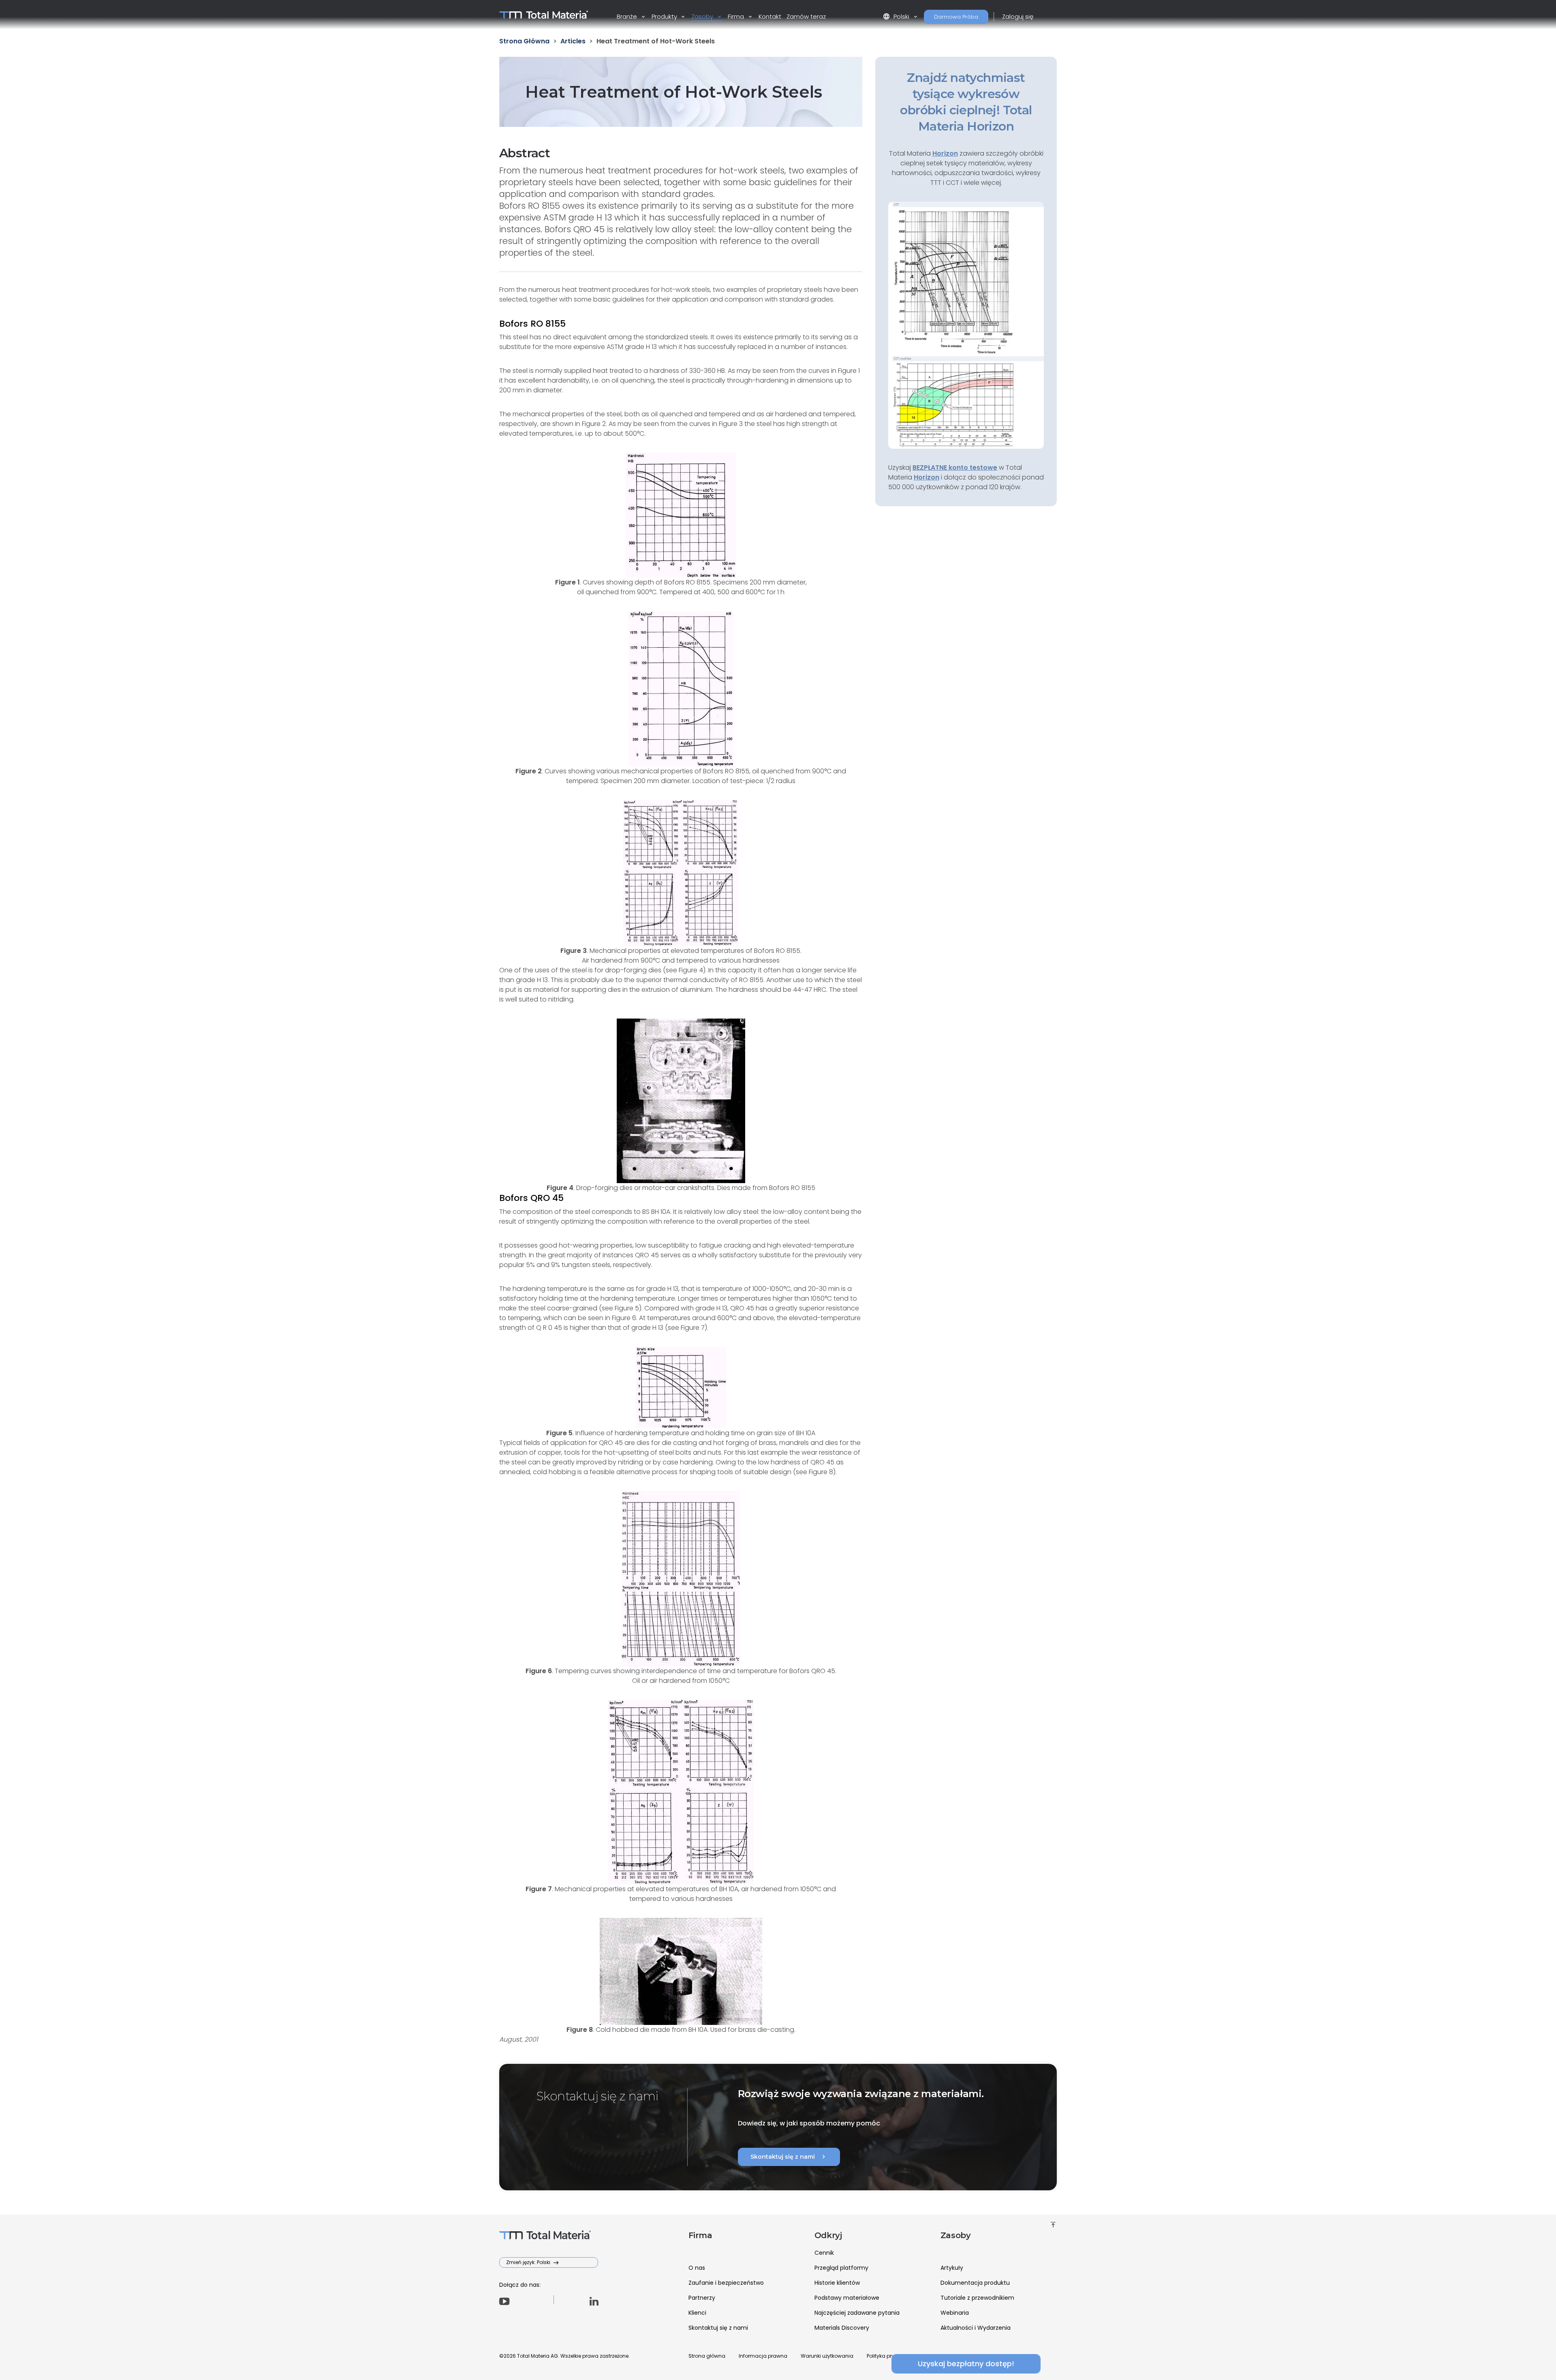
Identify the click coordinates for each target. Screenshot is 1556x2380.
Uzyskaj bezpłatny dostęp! (966, 2364)
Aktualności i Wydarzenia (976, 2328)
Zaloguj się (1018, 16)
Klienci (697, 2313)
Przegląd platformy (841, 2268)
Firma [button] (737, 16)
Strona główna (707, 2356)
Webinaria (955, 2313)
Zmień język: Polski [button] (529, 2262)
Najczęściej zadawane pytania (857, 2313)
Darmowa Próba (956, 17)
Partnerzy (702, 2298)
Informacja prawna (763, 2356)
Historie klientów (837, 2283)
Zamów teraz (806, 16)
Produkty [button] (665, 16)
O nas (697, 2268)
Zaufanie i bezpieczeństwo (726, 2283)
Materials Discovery (842, 2328)
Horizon (927, 477)
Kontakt (770, 16)
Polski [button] (897, 16)
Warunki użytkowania (827, 2356)
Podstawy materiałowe (847, 2298)
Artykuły (952, 2268)
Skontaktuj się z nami (789, 2157)
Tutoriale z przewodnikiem (977, 2298)
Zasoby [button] (703, 16)
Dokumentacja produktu (975, 2283)
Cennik (824, 2253)
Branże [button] (628, 16)
